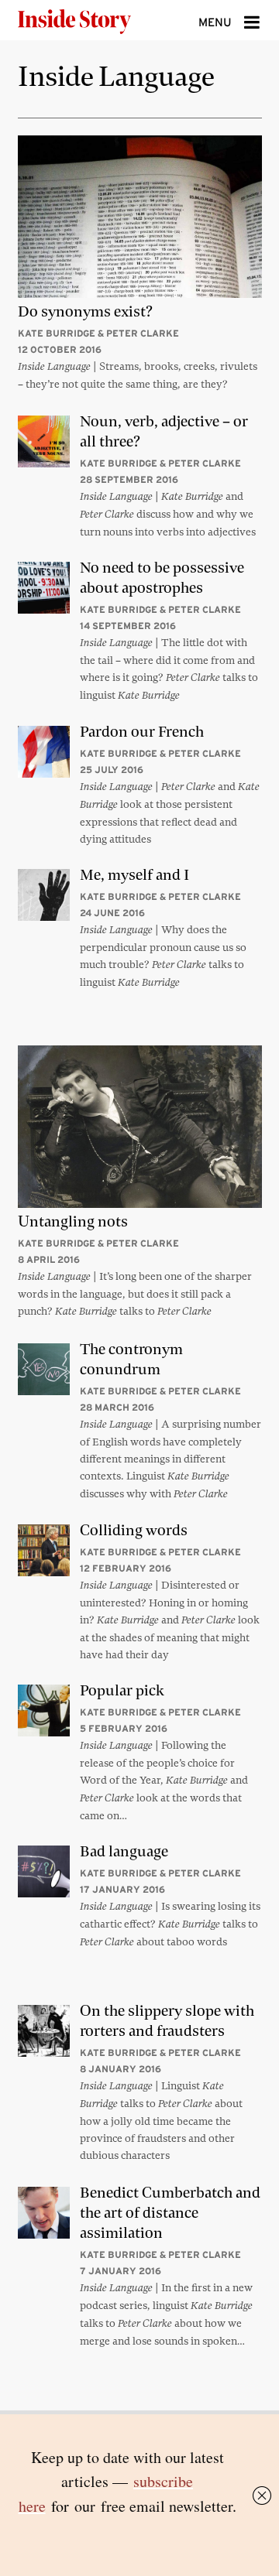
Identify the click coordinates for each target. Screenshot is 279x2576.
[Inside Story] (99, 20)
